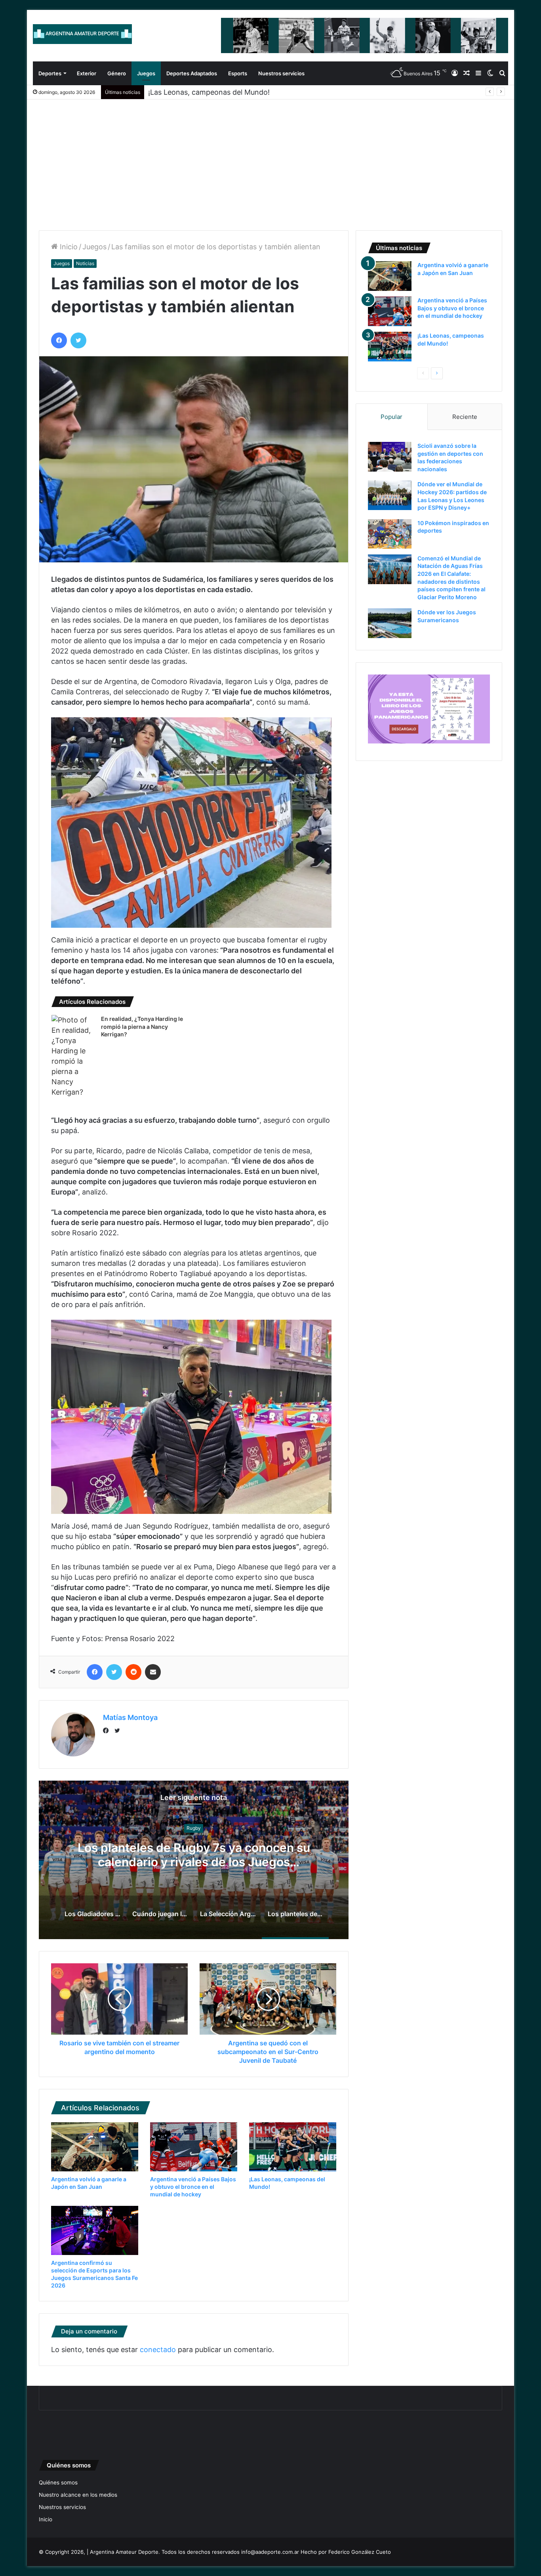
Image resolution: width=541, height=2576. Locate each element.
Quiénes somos (58, 2482)
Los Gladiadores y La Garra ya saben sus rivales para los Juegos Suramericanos (194, 1855)
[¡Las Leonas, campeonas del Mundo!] (293, 2147)
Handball (194, 1828)
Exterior (87, 73)
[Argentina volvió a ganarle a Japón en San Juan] (95, 2147)
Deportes (50, 73)
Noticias (85, 263)
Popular (391, 417)
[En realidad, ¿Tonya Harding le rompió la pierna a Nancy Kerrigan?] (73, 1056)
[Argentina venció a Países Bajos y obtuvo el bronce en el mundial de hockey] (194, 2147)
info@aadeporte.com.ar (270, 2552)
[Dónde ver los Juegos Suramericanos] (390, 623)
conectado (158, 2350)
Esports (238, 73)
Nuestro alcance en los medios (78, 2495)
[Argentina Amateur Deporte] (82, 34)
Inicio (68, 247)
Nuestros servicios (281, 73)
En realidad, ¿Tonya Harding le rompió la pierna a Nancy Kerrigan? (142, 1026)
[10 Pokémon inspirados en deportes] (390, 534)
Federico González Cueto (360, 2552)
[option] (194, 1860)
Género (117, 73)
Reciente (465, 417)
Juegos (146, 73)
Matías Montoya (130, 1717)
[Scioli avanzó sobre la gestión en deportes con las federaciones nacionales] (390, 457)
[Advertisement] (270, 159)
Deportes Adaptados (192, 73)
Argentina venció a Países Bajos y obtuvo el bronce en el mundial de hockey (193, 2187)
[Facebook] (108, 1731)
